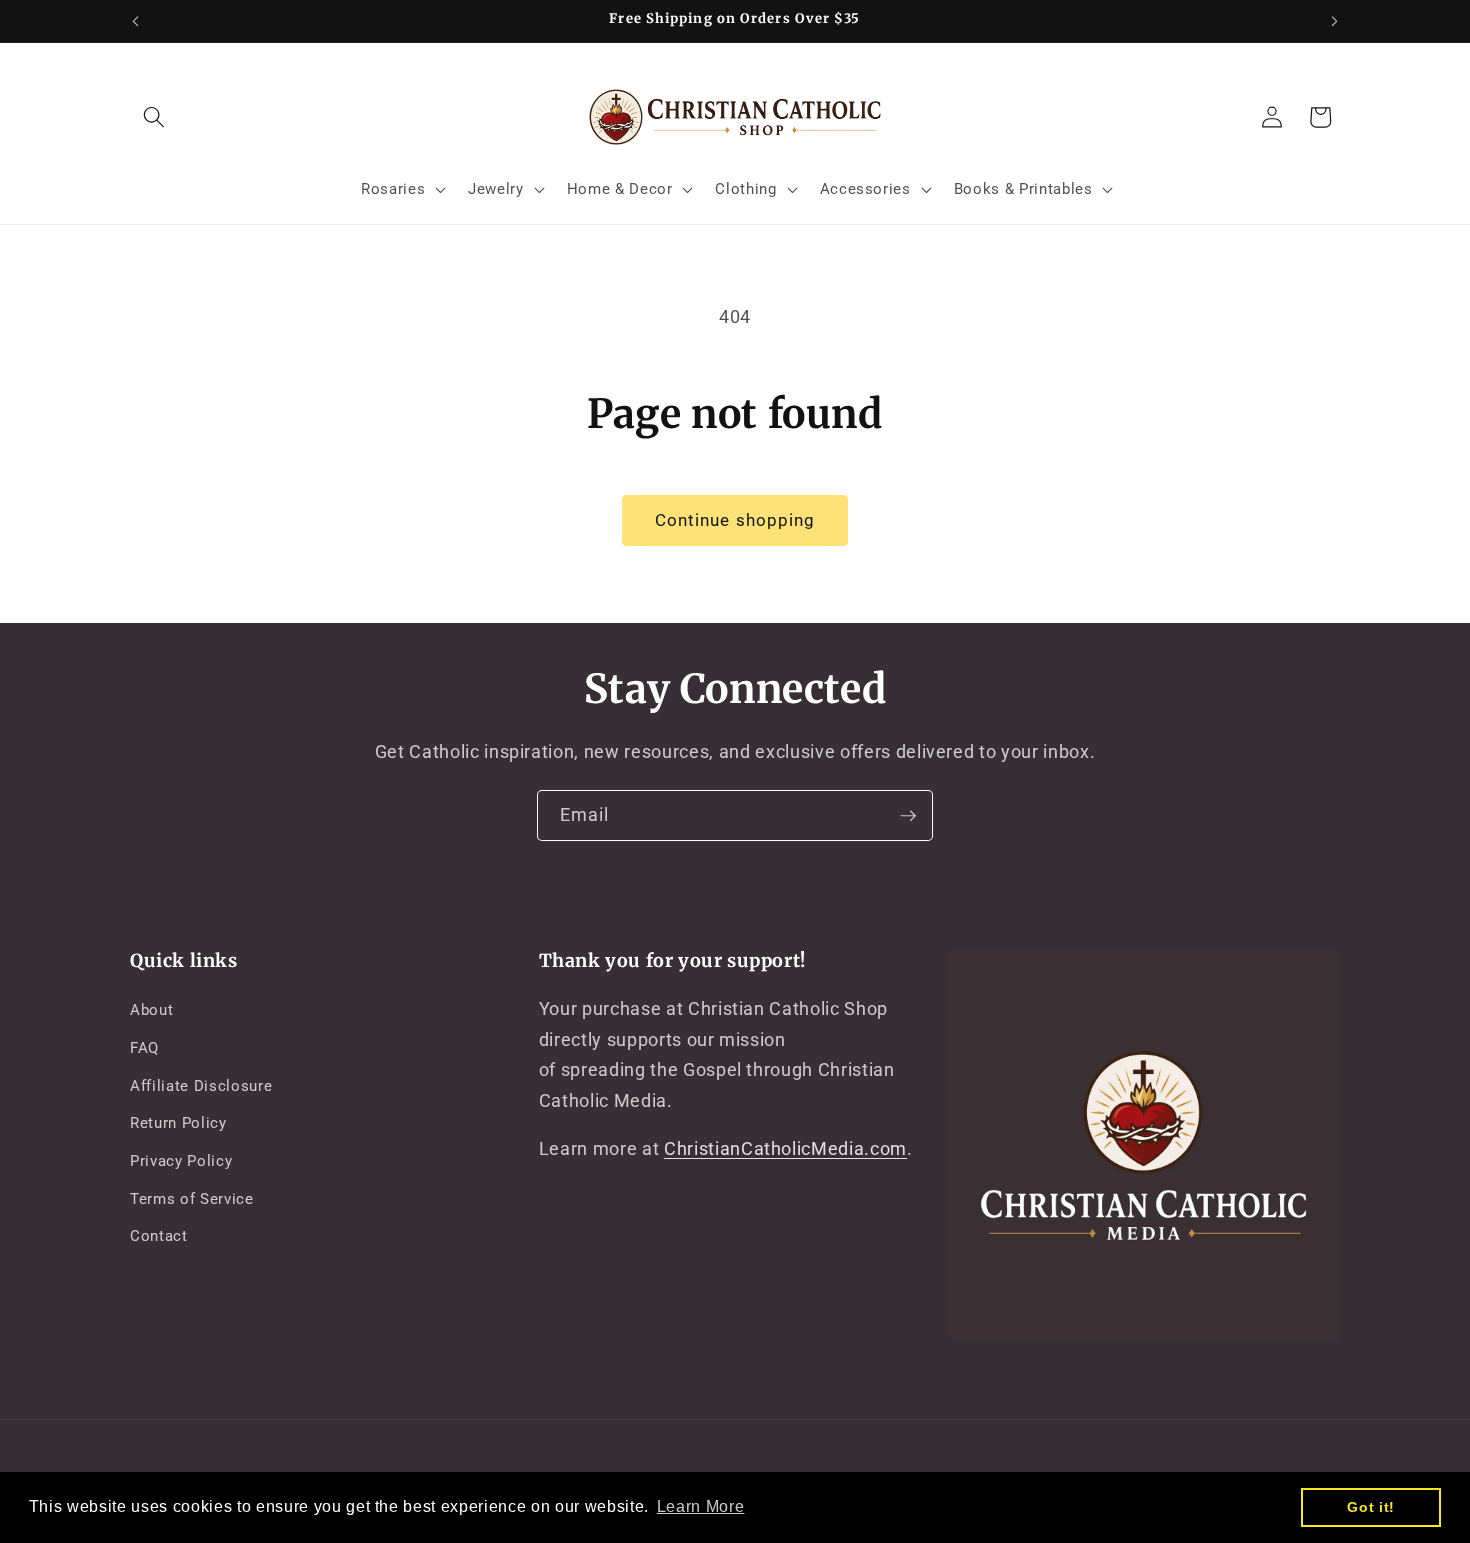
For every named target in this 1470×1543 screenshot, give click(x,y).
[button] (154, 117)
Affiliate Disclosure (201, 1086)
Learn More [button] (701, 1506)
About (151, 1010)
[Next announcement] (1335, 21)
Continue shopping (735, 520)
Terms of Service (192, 1199)
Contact (159, 1236)
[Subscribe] (908, 816)
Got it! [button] (1371, 1507)
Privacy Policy (181, 1161)
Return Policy (178, 1123)
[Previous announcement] (136, 21)
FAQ (144, 1048)
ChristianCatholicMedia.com (785, 1149)
